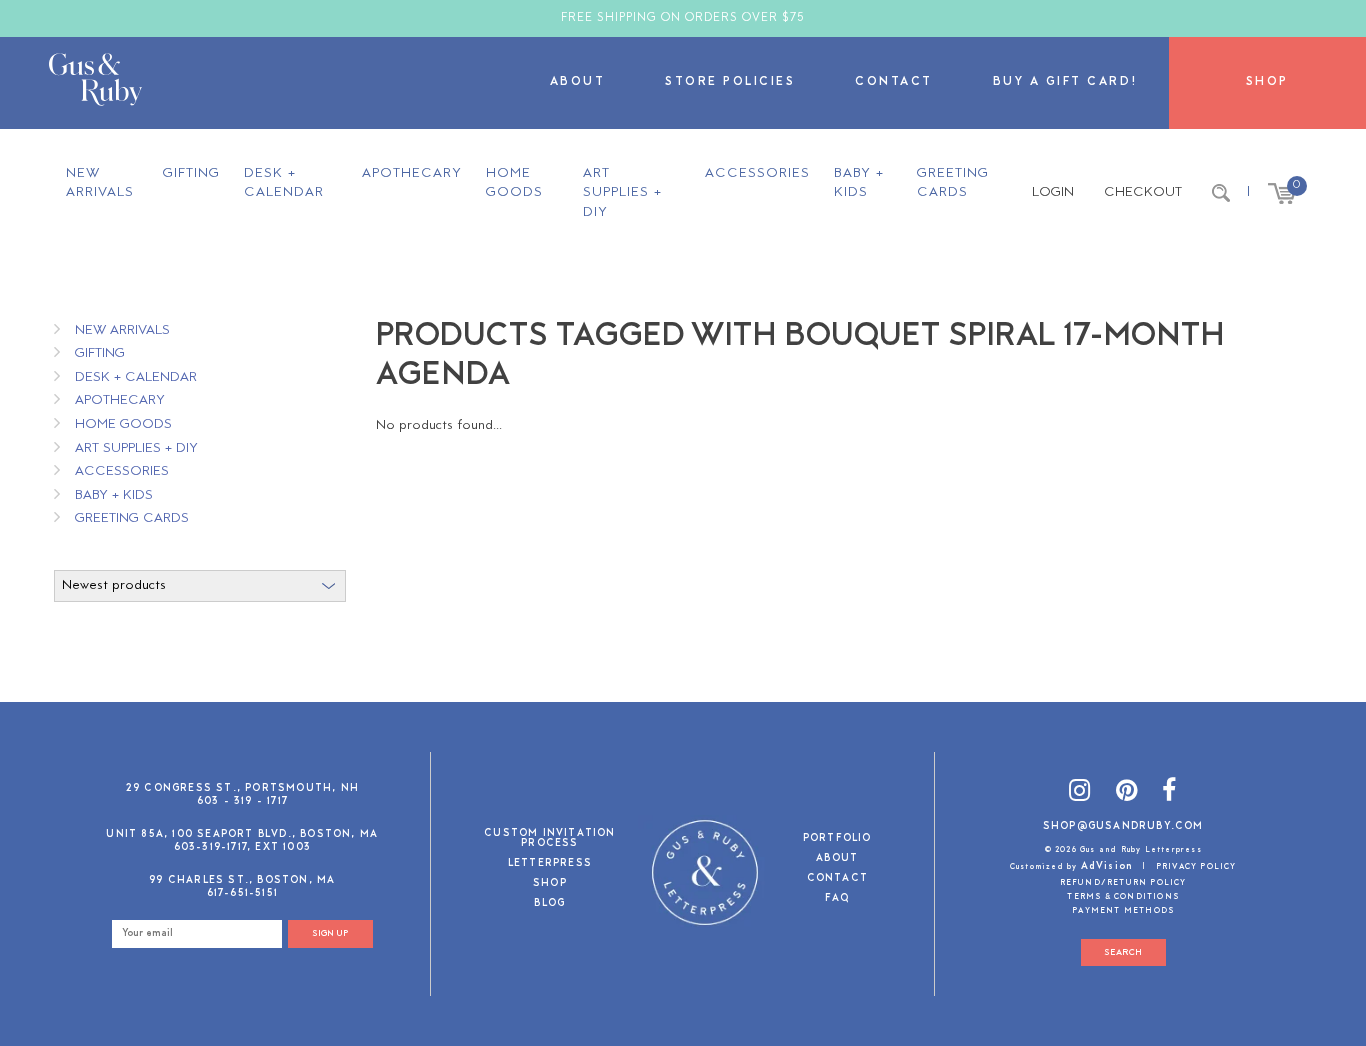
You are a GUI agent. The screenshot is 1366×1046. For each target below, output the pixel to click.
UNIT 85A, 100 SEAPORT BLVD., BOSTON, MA (242, 834)
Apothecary (412, 173)
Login (1053, 192)
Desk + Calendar (284, 183)
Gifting (191, 173)
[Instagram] (1080, 793)
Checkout (1143, 192)
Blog (549, 904)
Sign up (330, 933)
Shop (1267, 82)
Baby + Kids (859, 183)
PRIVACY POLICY (1196, 867)
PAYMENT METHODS (1123, 911)
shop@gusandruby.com (1123, 826)
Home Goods (514, 183)
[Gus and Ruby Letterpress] (95, 83)
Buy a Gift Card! (1066, 82)
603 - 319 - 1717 (242, 801)
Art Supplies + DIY (622, 193)
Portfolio (837, 839)
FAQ (837, 899)
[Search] (1221, 193)
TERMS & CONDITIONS (1123, 897)
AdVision (1107, 866)
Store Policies (730, 82)
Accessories (757, 173)
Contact (894, 82)
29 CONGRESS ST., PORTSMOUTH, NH (242, 788)
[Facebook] (1169, 793)
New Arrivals (100, 183)
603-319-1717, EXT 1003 (242, 847)
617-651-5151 (242, 893)
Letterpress (550, 864)
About (578, 82)
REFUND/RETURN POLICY (1123, 883)
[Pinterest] (1127, 793)
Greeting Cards (953, 183)
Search (1123, 952)
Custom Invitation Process (549, 839)
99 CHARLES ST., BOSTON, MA (242, 880)
